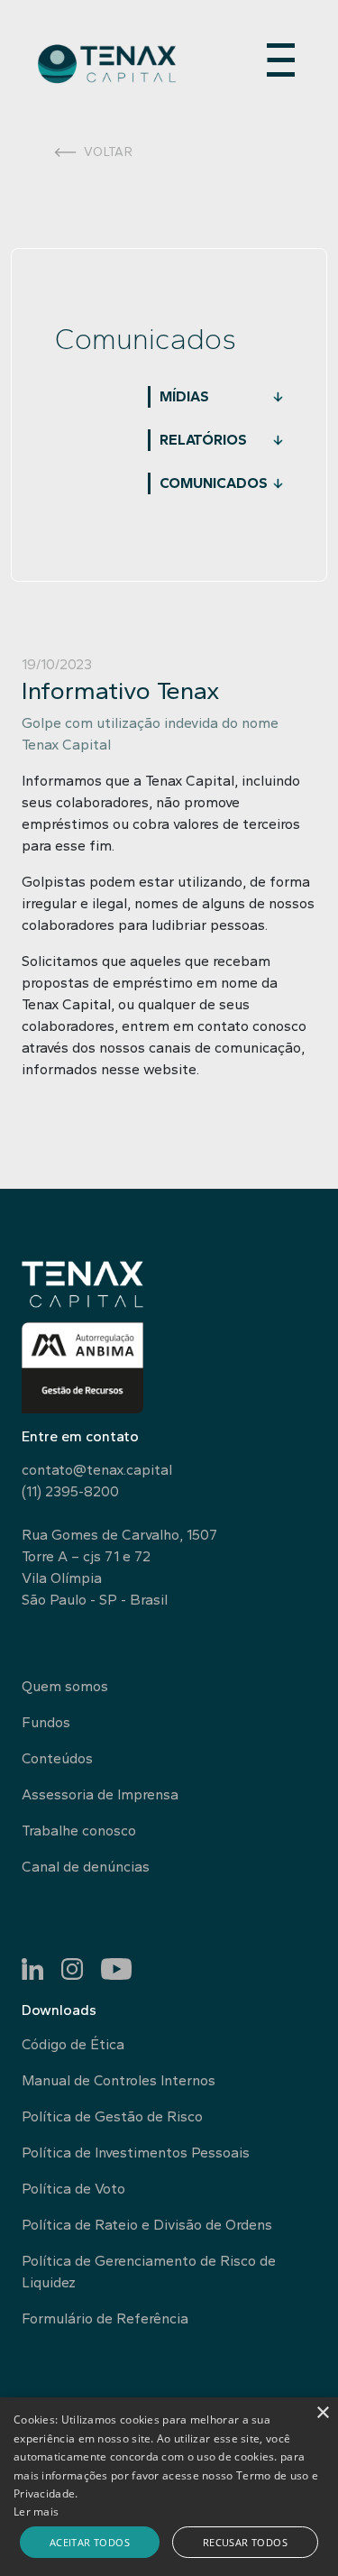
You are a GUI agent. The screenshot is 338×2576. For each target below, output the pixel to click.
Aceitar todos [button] (90, 2542)
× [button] (322, 2413)
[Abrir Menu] (281, 55)
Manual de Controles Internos (119, 2080)
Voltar (109, 152)
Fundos (46, 1722)
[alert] (169, 2487)
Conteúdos (57, 1758)
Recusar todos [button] (245, 2542)
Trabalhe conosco (79, 1831)
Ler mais (36, 2512)
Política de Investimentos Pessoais (136, 2153)
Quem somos (65, 1686)
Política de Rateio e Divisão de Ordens (147, 2225)
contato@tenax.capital (97, 1470)
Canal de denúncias (86, 1867)
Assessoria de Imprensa (100, 1794)
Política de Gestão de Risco (112, 2116)
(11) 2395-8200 (70, 1491)
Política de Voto (73, 2189)
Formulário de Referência (105, 2318)
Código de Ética (73, 2044)
